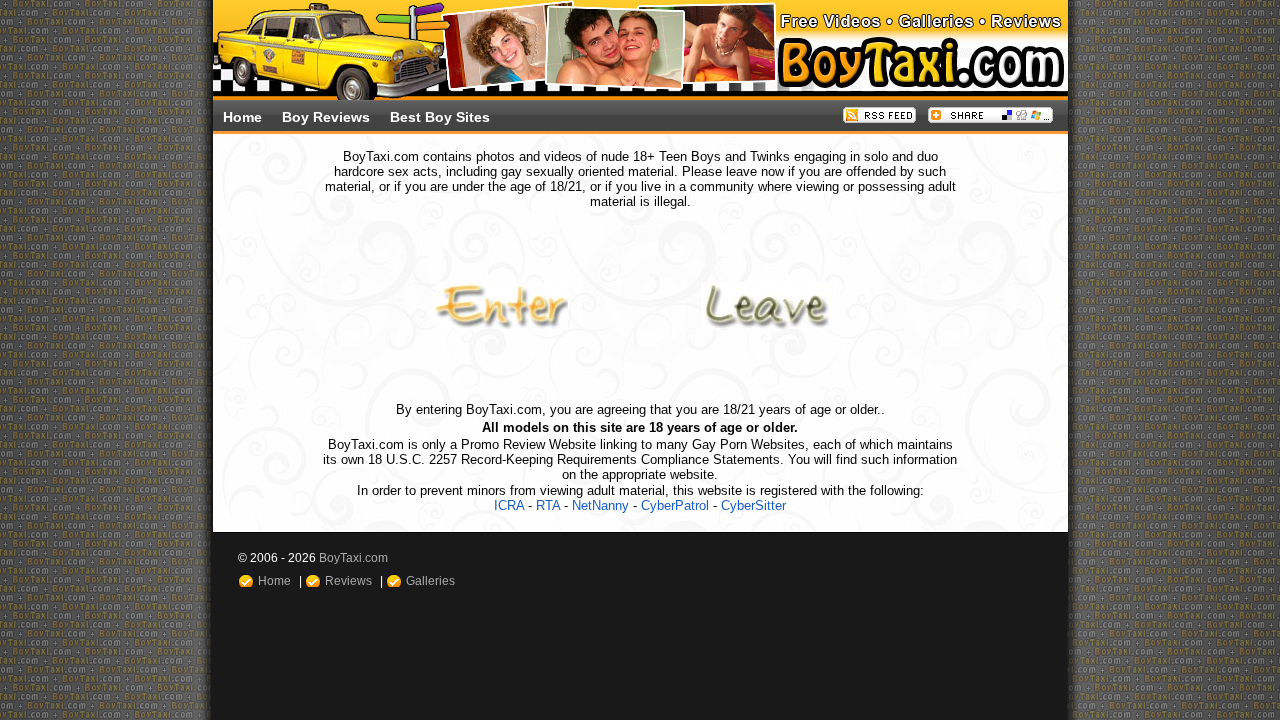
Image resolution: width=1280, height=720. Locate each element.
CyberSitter (753, 505)
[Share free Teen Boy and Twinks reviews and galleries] (990, 118)
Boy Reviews (326, 117)
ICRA (509, 505)
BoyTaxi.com (353, 557)
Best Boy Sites (440, 117)
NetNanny (600, 505)
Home (242, 117)
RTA (548, 505)
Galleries (430, 580)
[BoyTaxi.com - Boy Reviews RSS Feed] (879, 118)
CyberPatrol (675, 505)
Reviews (348, 580)
